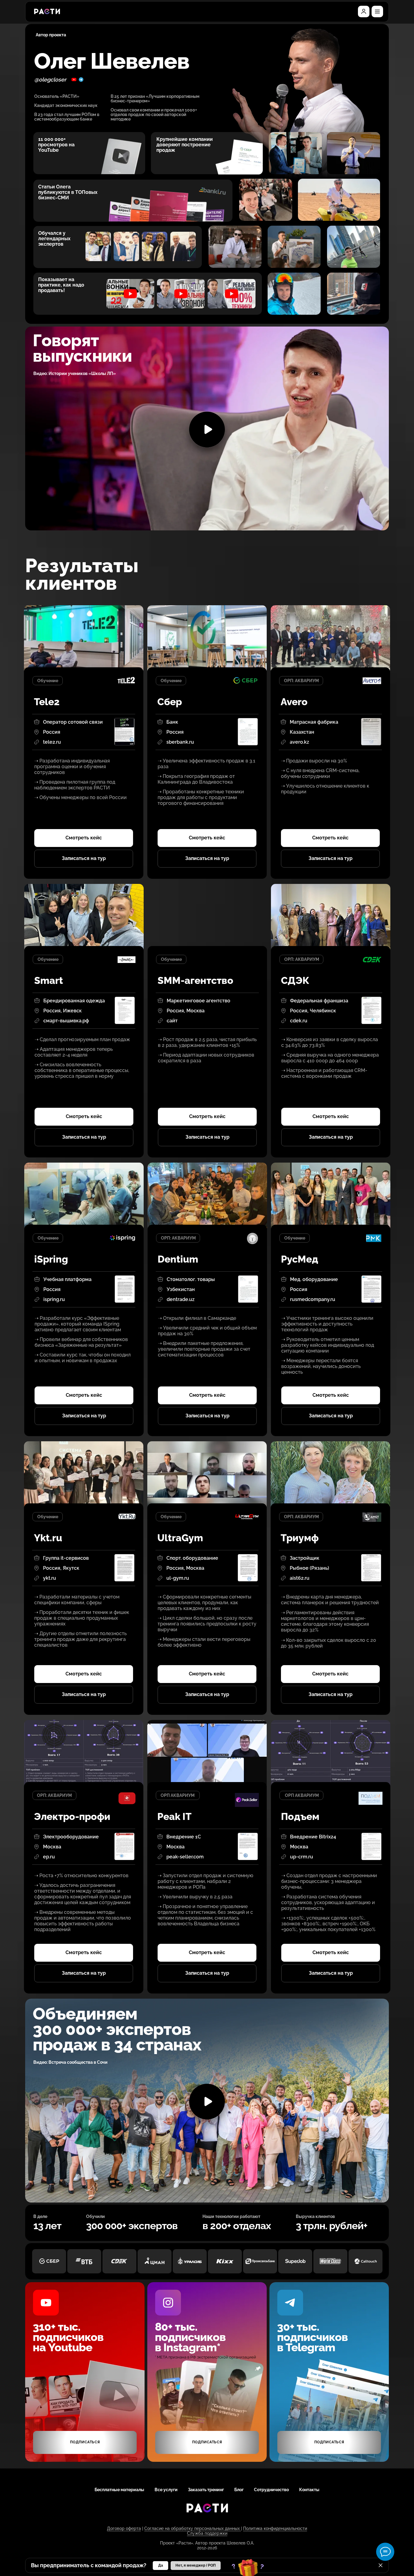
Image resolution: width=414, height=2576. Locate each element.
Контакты (309, 2490)
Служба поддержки (207, 2533)
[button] (377, 12)
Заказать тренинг (206, 2490)
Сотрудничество (271, 2490)
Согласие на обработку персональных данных (193, 2528)
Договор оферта (124, 2528)
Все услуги (166, 2490)
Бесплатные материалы (119, 2490)
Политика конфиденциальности (275, 2528)
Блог (239, 2490)
